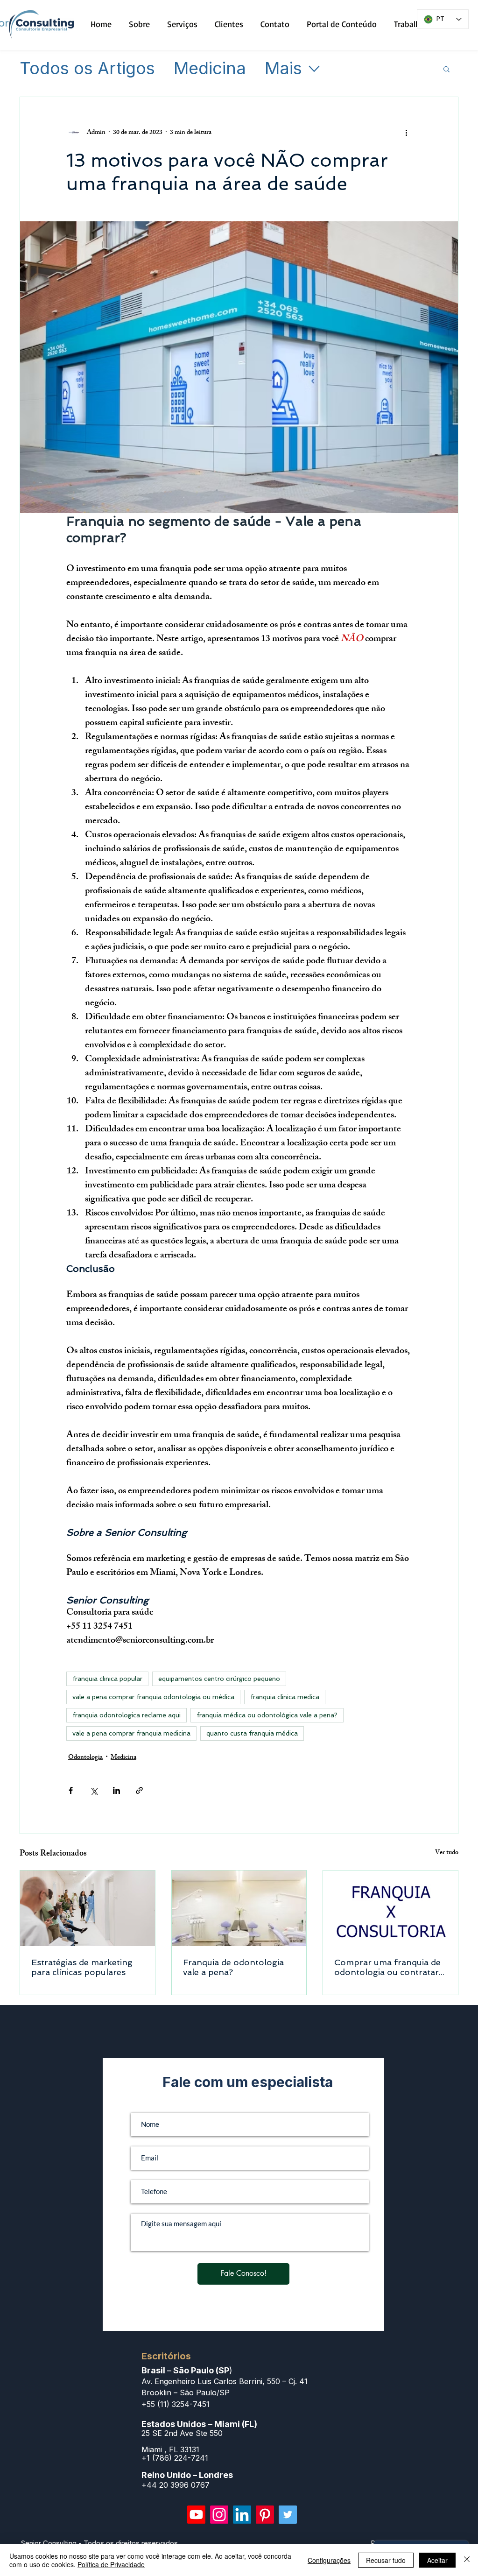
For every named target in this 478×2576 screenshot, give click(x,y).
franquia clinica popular (107, 1679)
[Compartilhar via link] (139, 1790)
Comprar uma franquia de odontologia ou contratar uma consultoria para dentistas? (387, 1967)
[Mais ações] (406, 133)
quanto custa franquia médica (252, 1733)
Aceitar (437, 2560)
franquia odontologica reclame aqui (127, 1715)
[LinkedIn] (242, 2515)
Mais (283, 69)
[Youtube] (196, 2515)
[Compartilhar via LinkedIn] (116, 1790)
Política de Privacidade (111, 2564)
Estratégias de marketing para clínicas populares (82, 1967)
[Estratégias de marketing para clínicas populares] (88, 1908)
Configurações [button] (329, 2560)
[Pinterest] (265, 2515)
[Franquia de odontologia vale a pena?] (239, 1908)
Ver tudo (447, 1853)
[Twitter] (288, 2515)
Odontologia (85, 1758)
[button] (446, 69)
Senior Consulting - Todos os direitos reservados (99, 2543)
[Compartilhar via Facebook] (71, 1790)
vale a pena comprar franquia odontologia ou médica (153, 1697)
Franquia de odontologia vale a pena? (233, 1967)
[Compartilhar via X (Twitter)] (94, 1790)
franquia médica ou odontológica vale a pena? (267, 1715)
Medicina (210, 69)
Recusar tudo (386, 2560)
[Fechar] (467, 2560)
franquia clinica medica (285, 1697)
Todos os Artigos (87, 69)
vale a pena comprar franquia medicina (131, 1733)
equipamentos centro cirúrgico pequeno (219, 1679)
